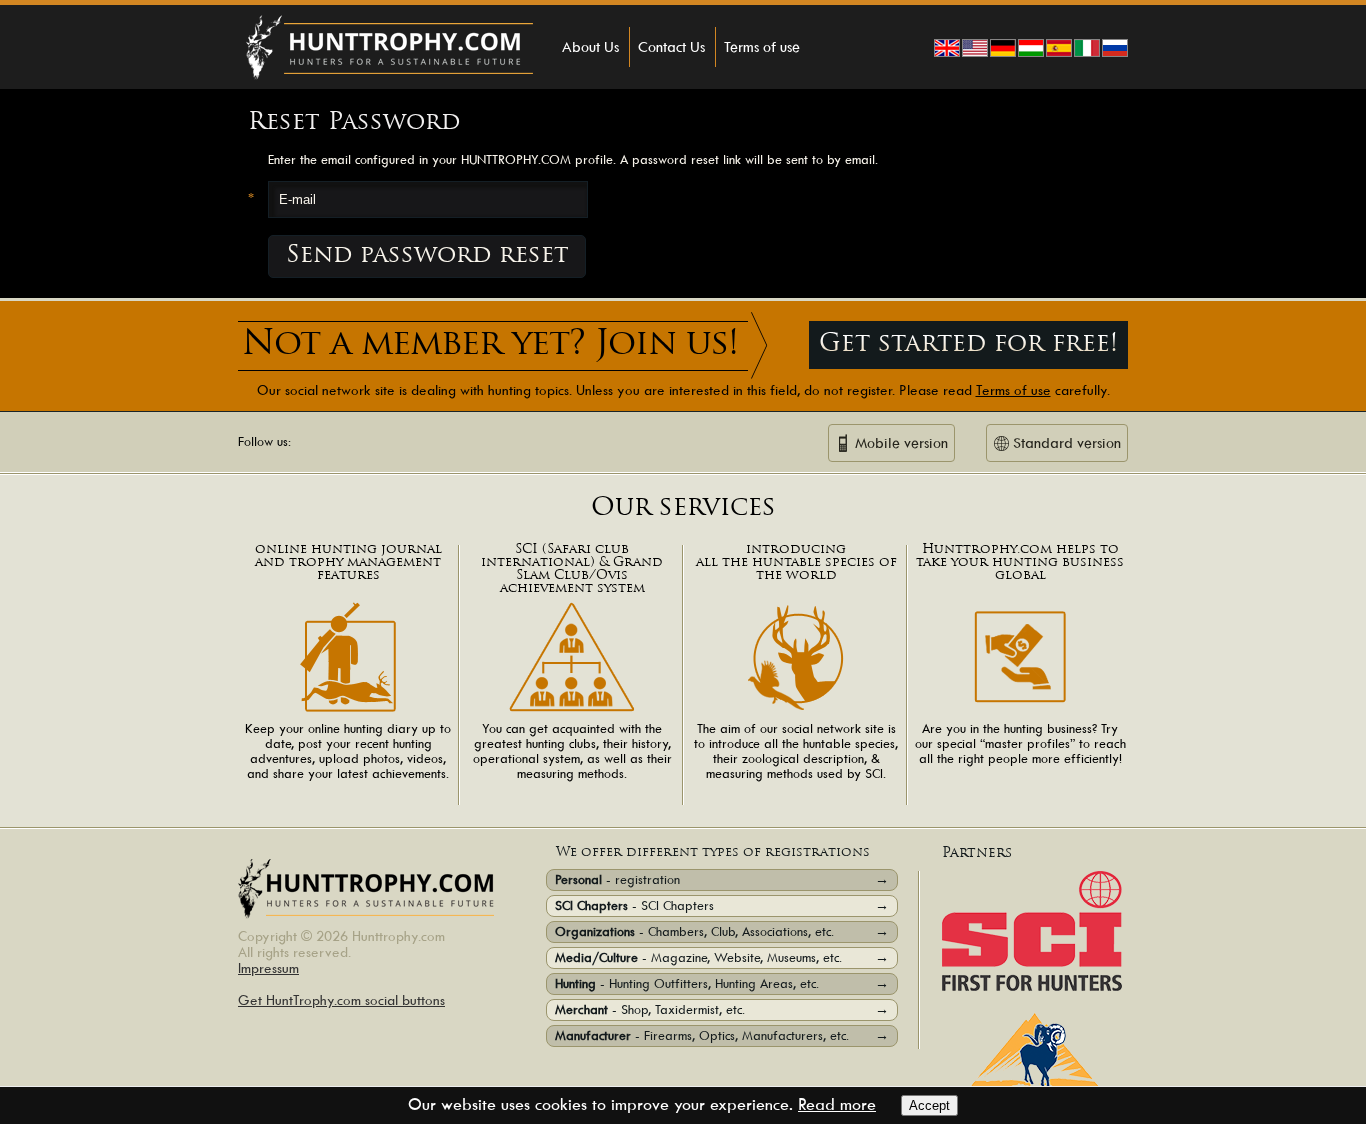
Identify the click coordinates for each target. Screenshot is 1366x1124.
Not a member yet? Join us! (490, 345)
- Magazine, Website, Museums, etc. (722, 957)
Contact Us (671, 47)
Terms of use (762, 47)
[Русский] (1115, 48)
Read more (837, 1104)
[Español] (1059, 48)
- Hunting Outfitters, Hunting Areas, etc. (722, 983)
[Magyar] (1031, 48)
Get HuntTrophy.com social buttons (341, 1000)
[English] (947, 48)
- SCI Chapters (722, 905)
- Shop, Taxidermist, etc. (722, 1009)
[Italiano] (1087, 48)
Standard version (1067, 443)
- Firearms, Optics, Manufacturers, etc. (722, 1035)
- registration (722, 879)
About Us (590, 47)
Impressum (268, 968)
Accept (929, 1105)
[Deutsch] (1003, 48)
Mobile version (901, 443)
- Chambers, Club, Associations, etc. (722, 931)
